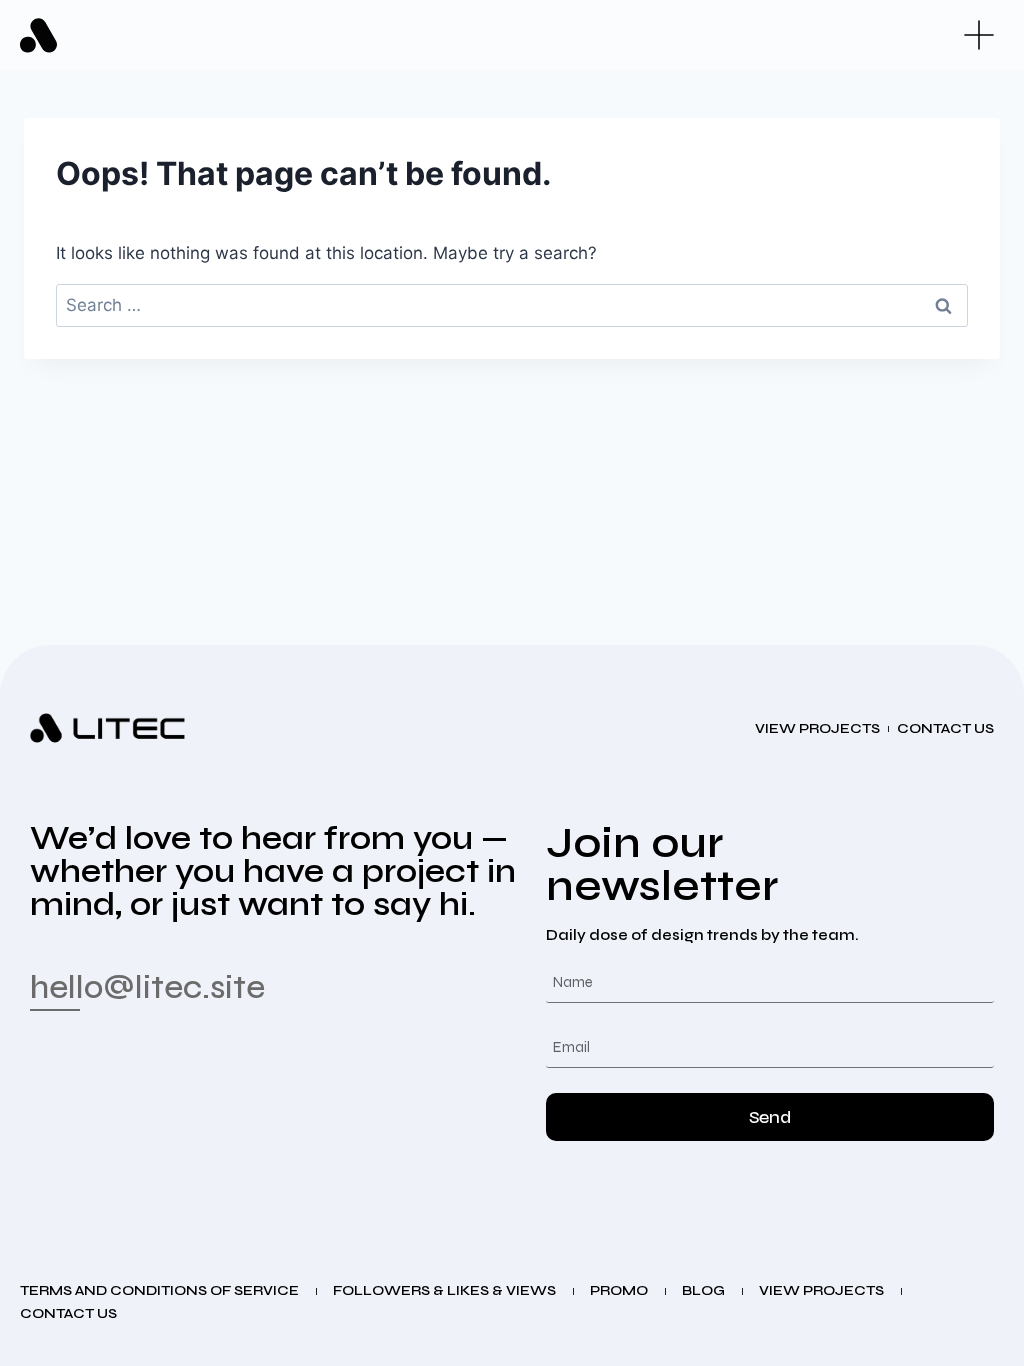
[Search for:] (512, 305)
